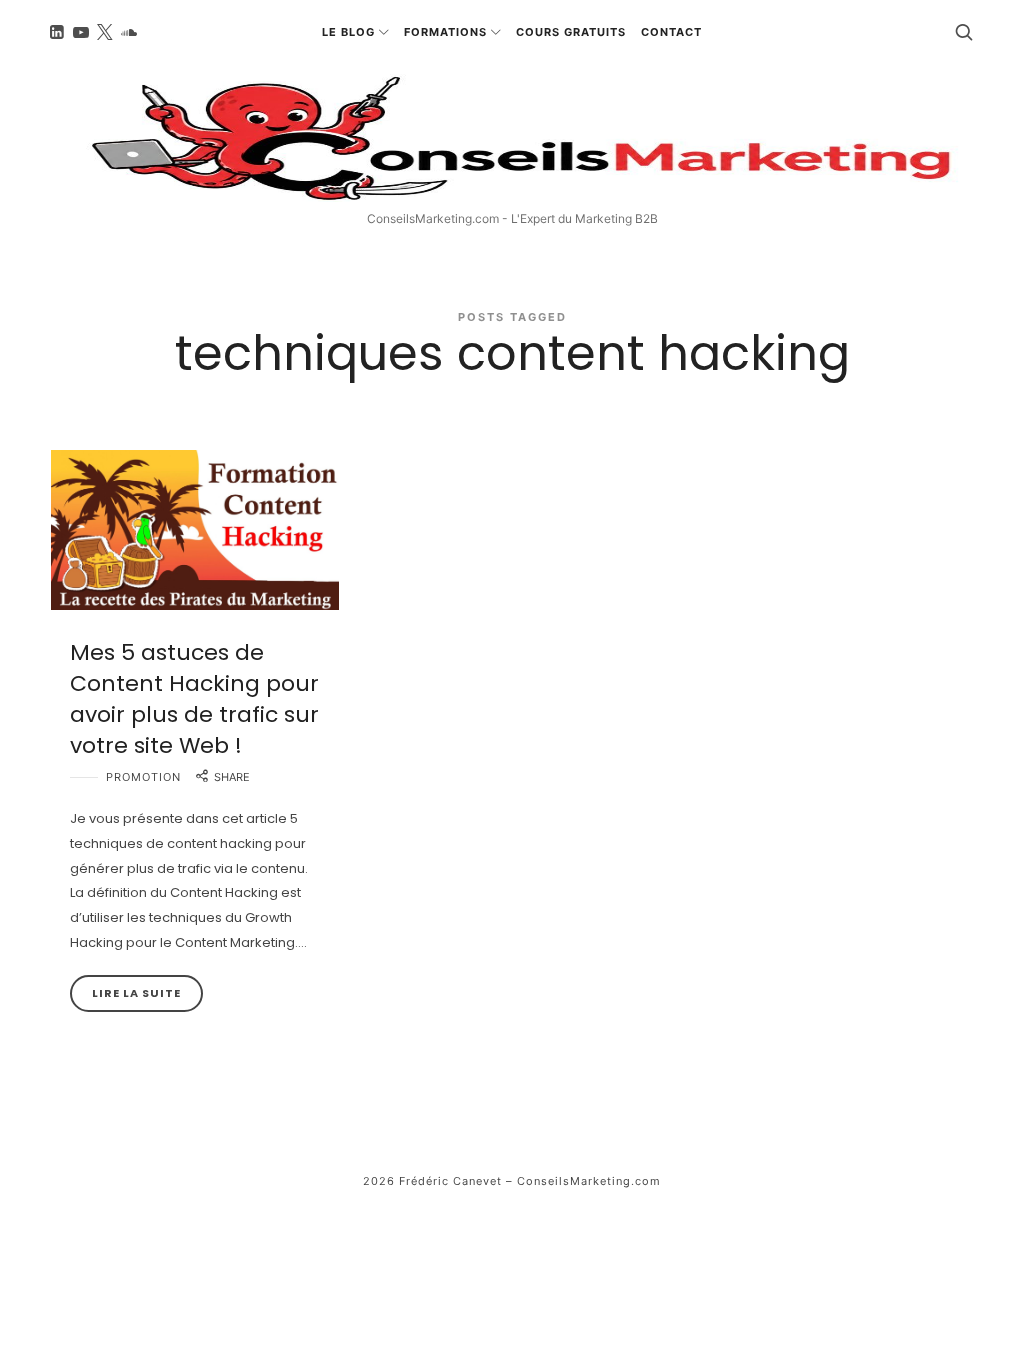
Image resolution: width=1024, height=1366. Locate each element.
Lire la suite (136, 993)
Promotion (143, 777)
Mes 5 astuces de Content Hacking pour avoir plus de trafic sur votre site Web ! (194, 698)
